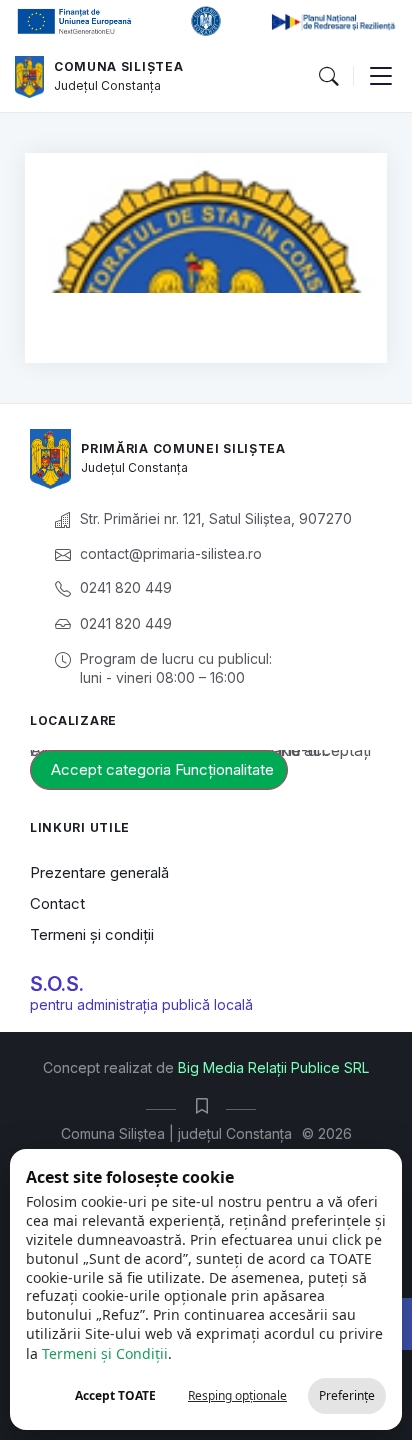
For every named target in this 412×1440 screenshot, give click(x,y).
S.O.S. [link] (57, 984)
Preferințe (347, 1395)
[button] (328, 77)
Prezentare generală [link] (99, 872)
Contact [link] (57, 903)
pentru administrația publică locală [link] (141, 1004)
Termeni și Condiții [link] (105, 1353)
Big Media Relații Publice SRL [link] (273, 1067)
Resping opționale (237, 1395)
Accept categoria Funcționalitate (162, 769)
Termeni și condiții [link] (92, 934)
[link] (29, 77)
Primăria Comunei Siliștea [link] (183, 448)
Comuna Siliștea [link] (119, 66)
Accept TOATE (115, 1395)
